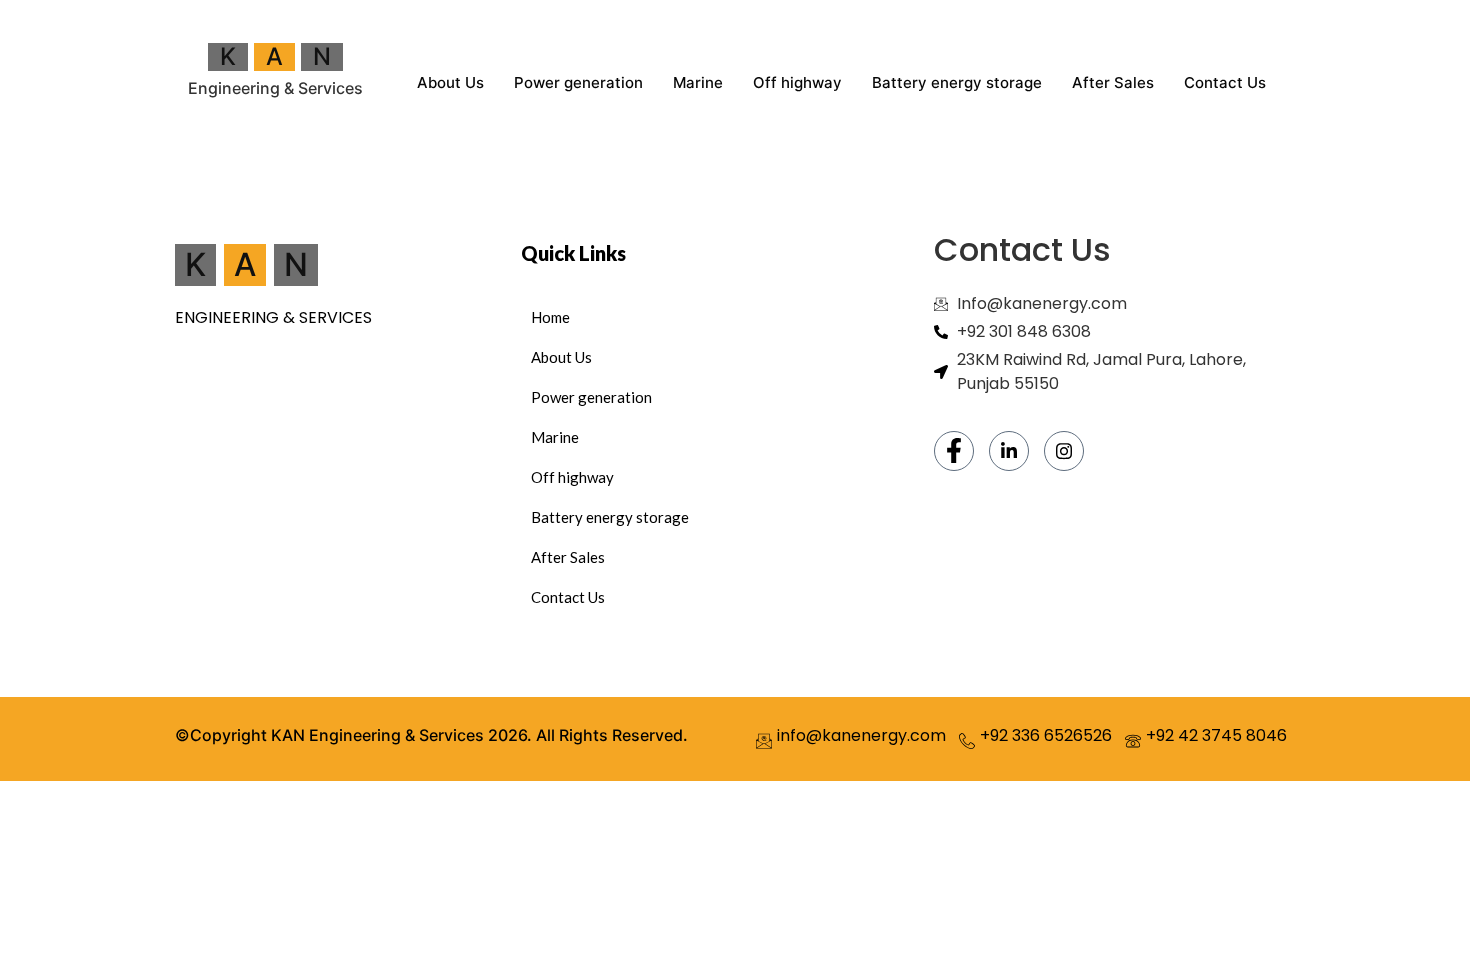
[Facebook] (954, 451)
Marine (698, 82)
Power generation (578, 82)
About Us (450, 82)
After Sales (1113, 82)
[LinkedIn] (1009, 451)
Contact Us (1225, 82)
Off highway (797, 82)
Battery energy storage (957, 82)
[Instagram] (1064, 451)
